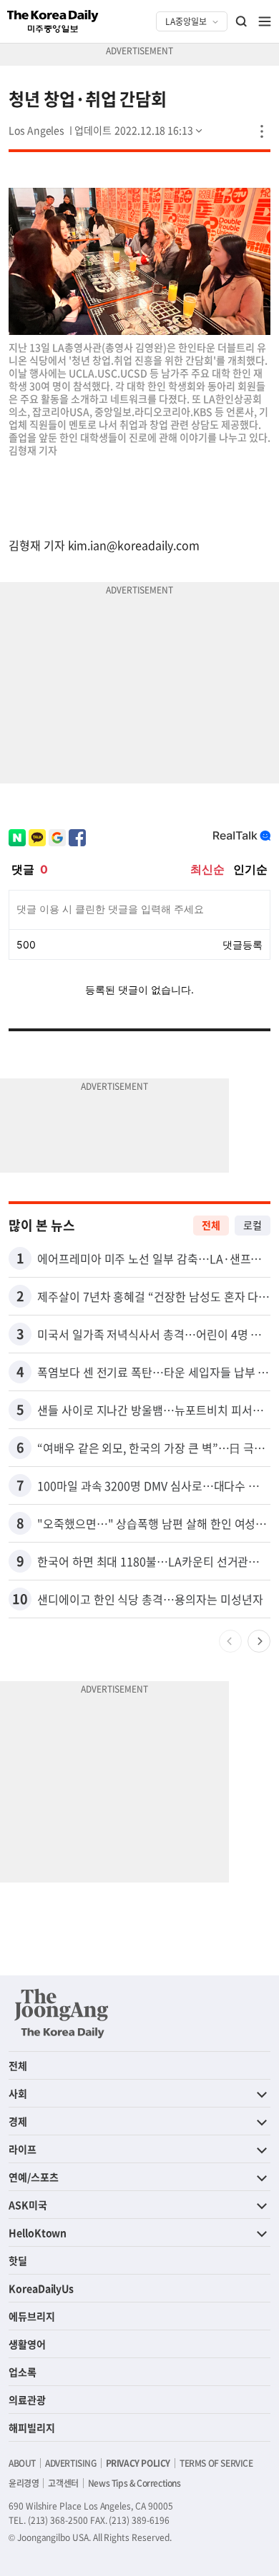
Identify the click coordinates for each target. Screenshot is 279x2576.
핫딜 (18, 2260)
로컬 (253, 1225)
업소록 (23, 2372)
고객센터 (63, 2483)
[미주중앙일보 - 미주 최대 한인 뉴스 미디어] (53, 21)
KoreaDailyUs (41, 2288)
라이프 (23, 2149)
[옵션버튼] (262, 131)
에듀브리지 (32, 2316)
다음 (259, 1641)
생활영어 (27, 2344)
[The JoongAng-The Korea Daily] (62, 2013)
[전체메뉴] (265, 21)
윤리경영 (24, 2483)
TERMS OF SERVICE (216, 2463)
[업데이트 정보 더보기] (139, 130)
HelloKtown (38, 2232)
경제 (18, 2121)
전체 (211, 1225)
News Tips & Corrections (134, 2483)
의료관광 (27, 2400)
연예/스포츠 (34, 2177)
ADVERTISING (71, 2463)
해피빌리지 (32, 2427)
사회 (18, 2093)
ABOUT (22, 2463)
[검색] (242, 21)
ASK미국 (28, 2205)
